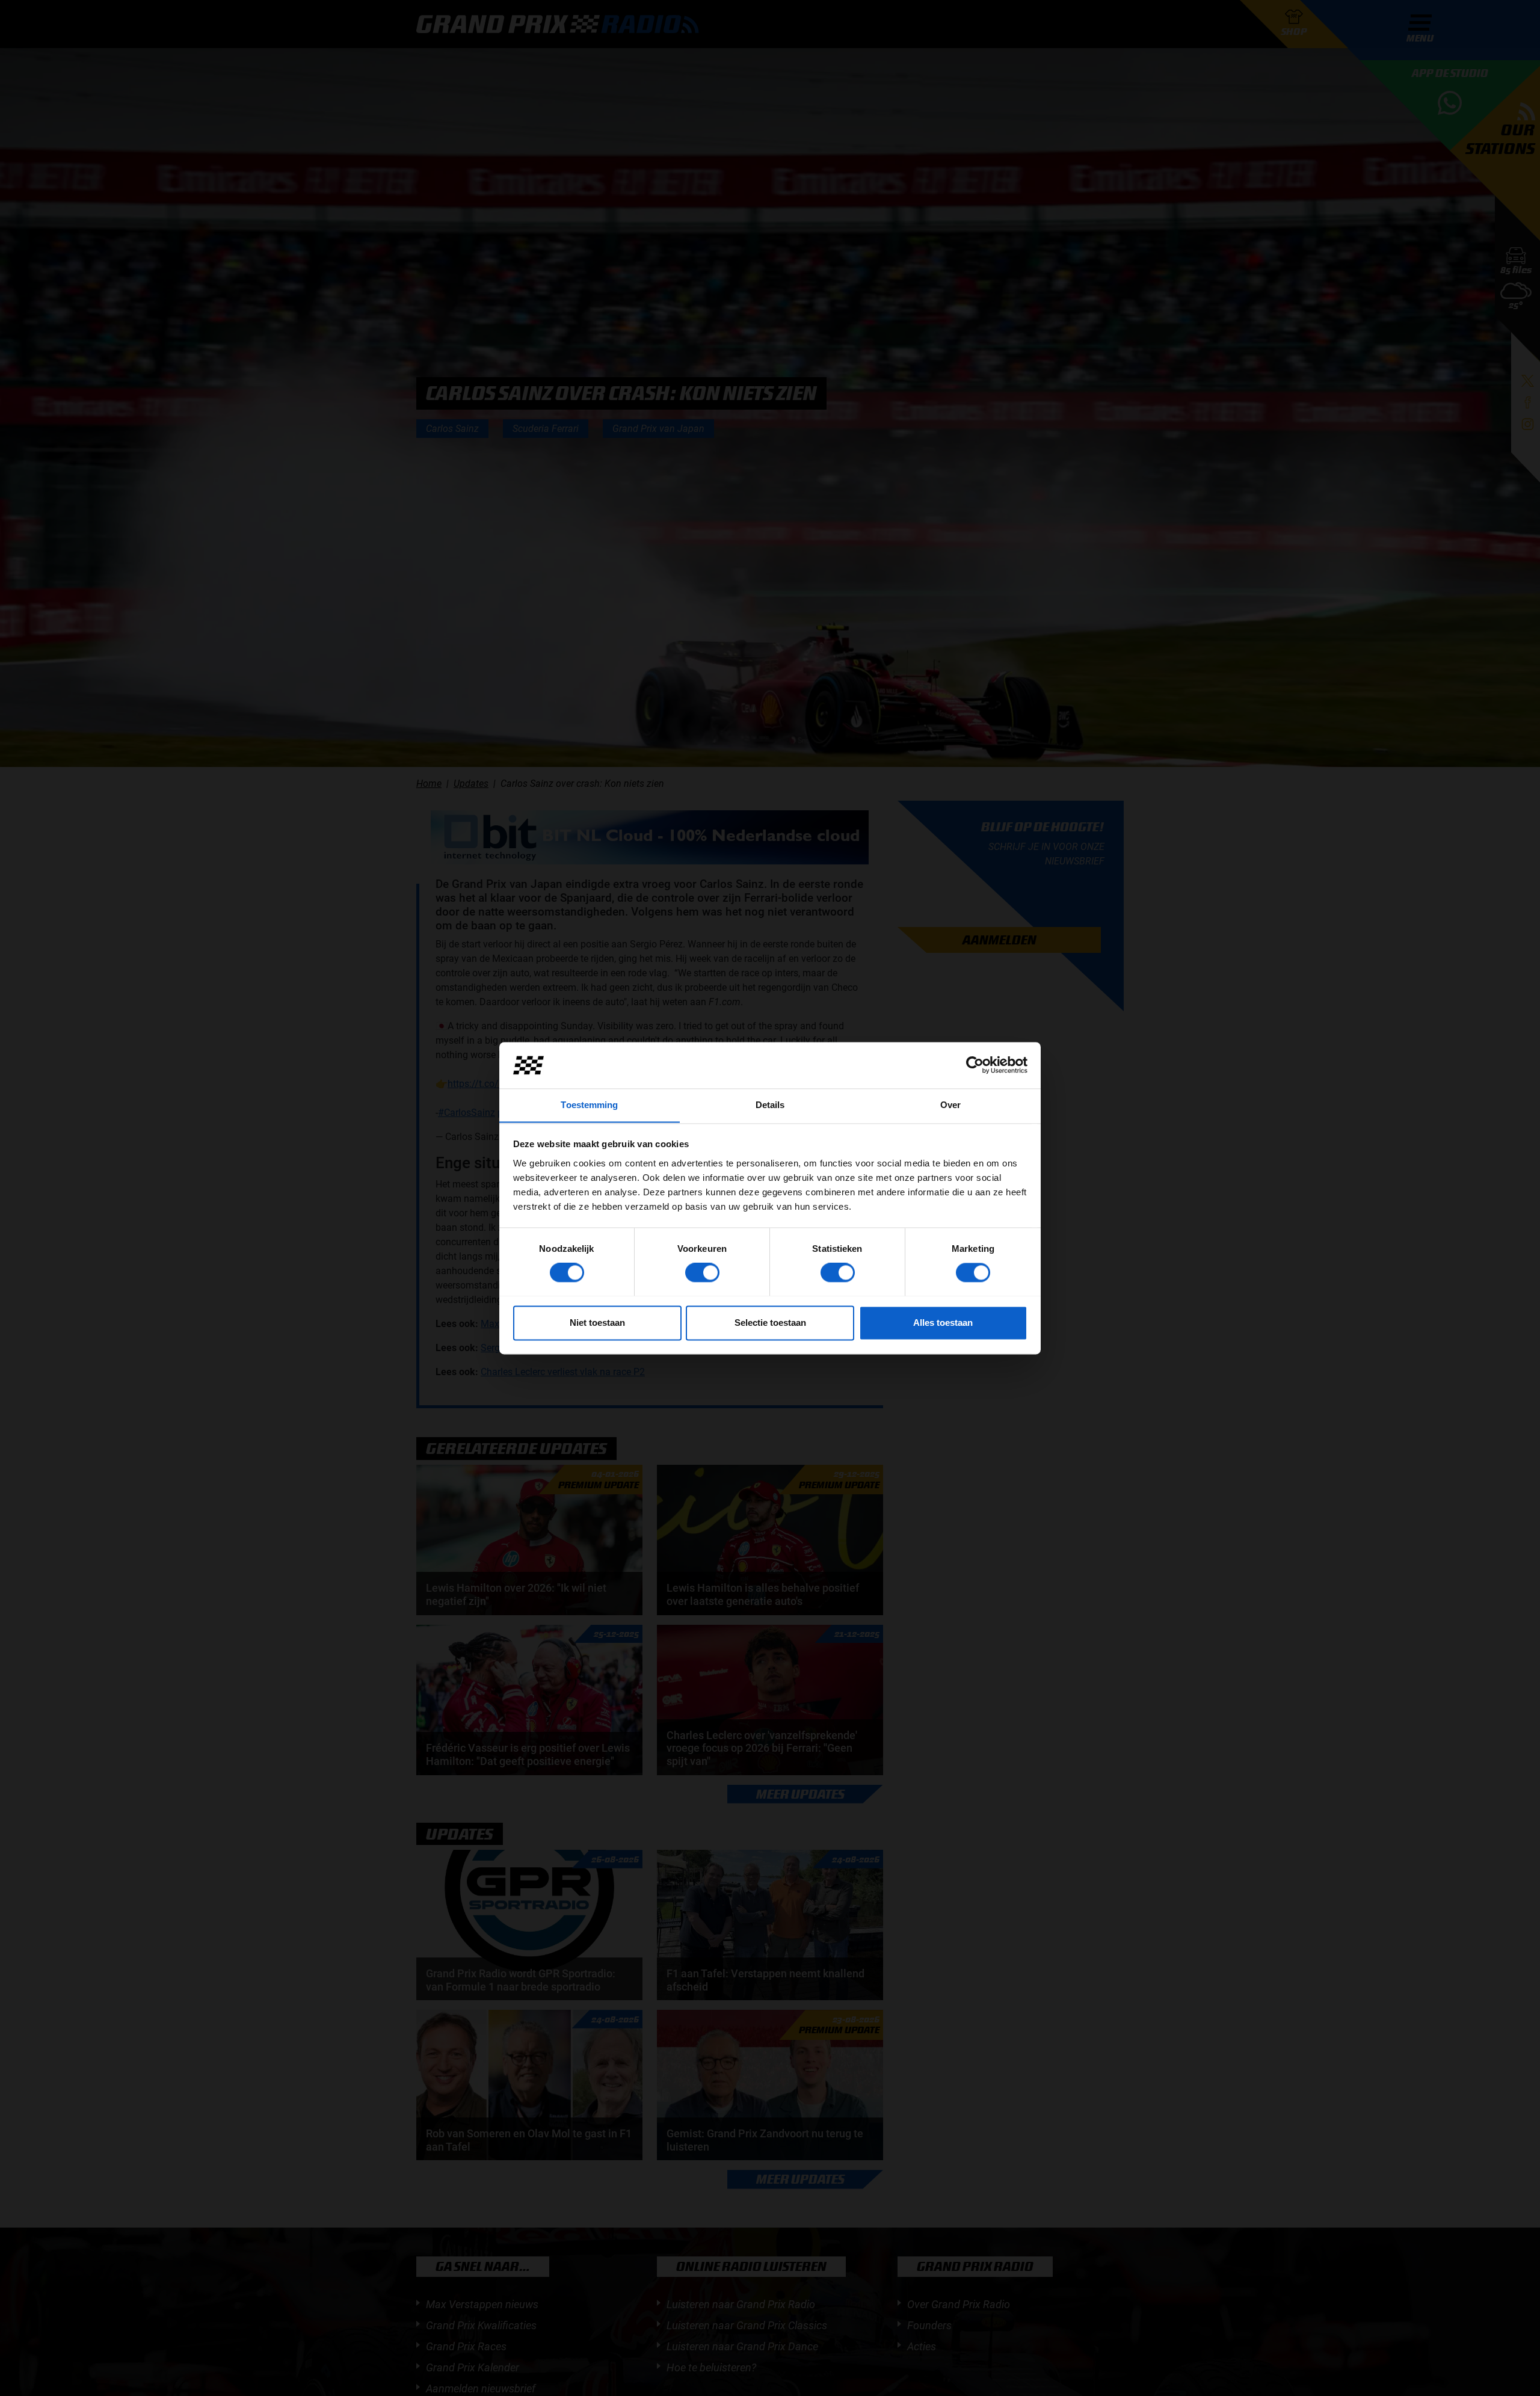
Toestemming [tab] (589, 1105)
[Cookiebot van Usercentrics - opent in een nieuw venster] (975, 1065)
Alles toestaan (943, 1323)
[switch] (702, 1272)
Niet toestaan (597, 1323)
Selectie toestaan (770, 1323)
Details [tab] (770, 1105)
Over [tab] (950, 1105)
